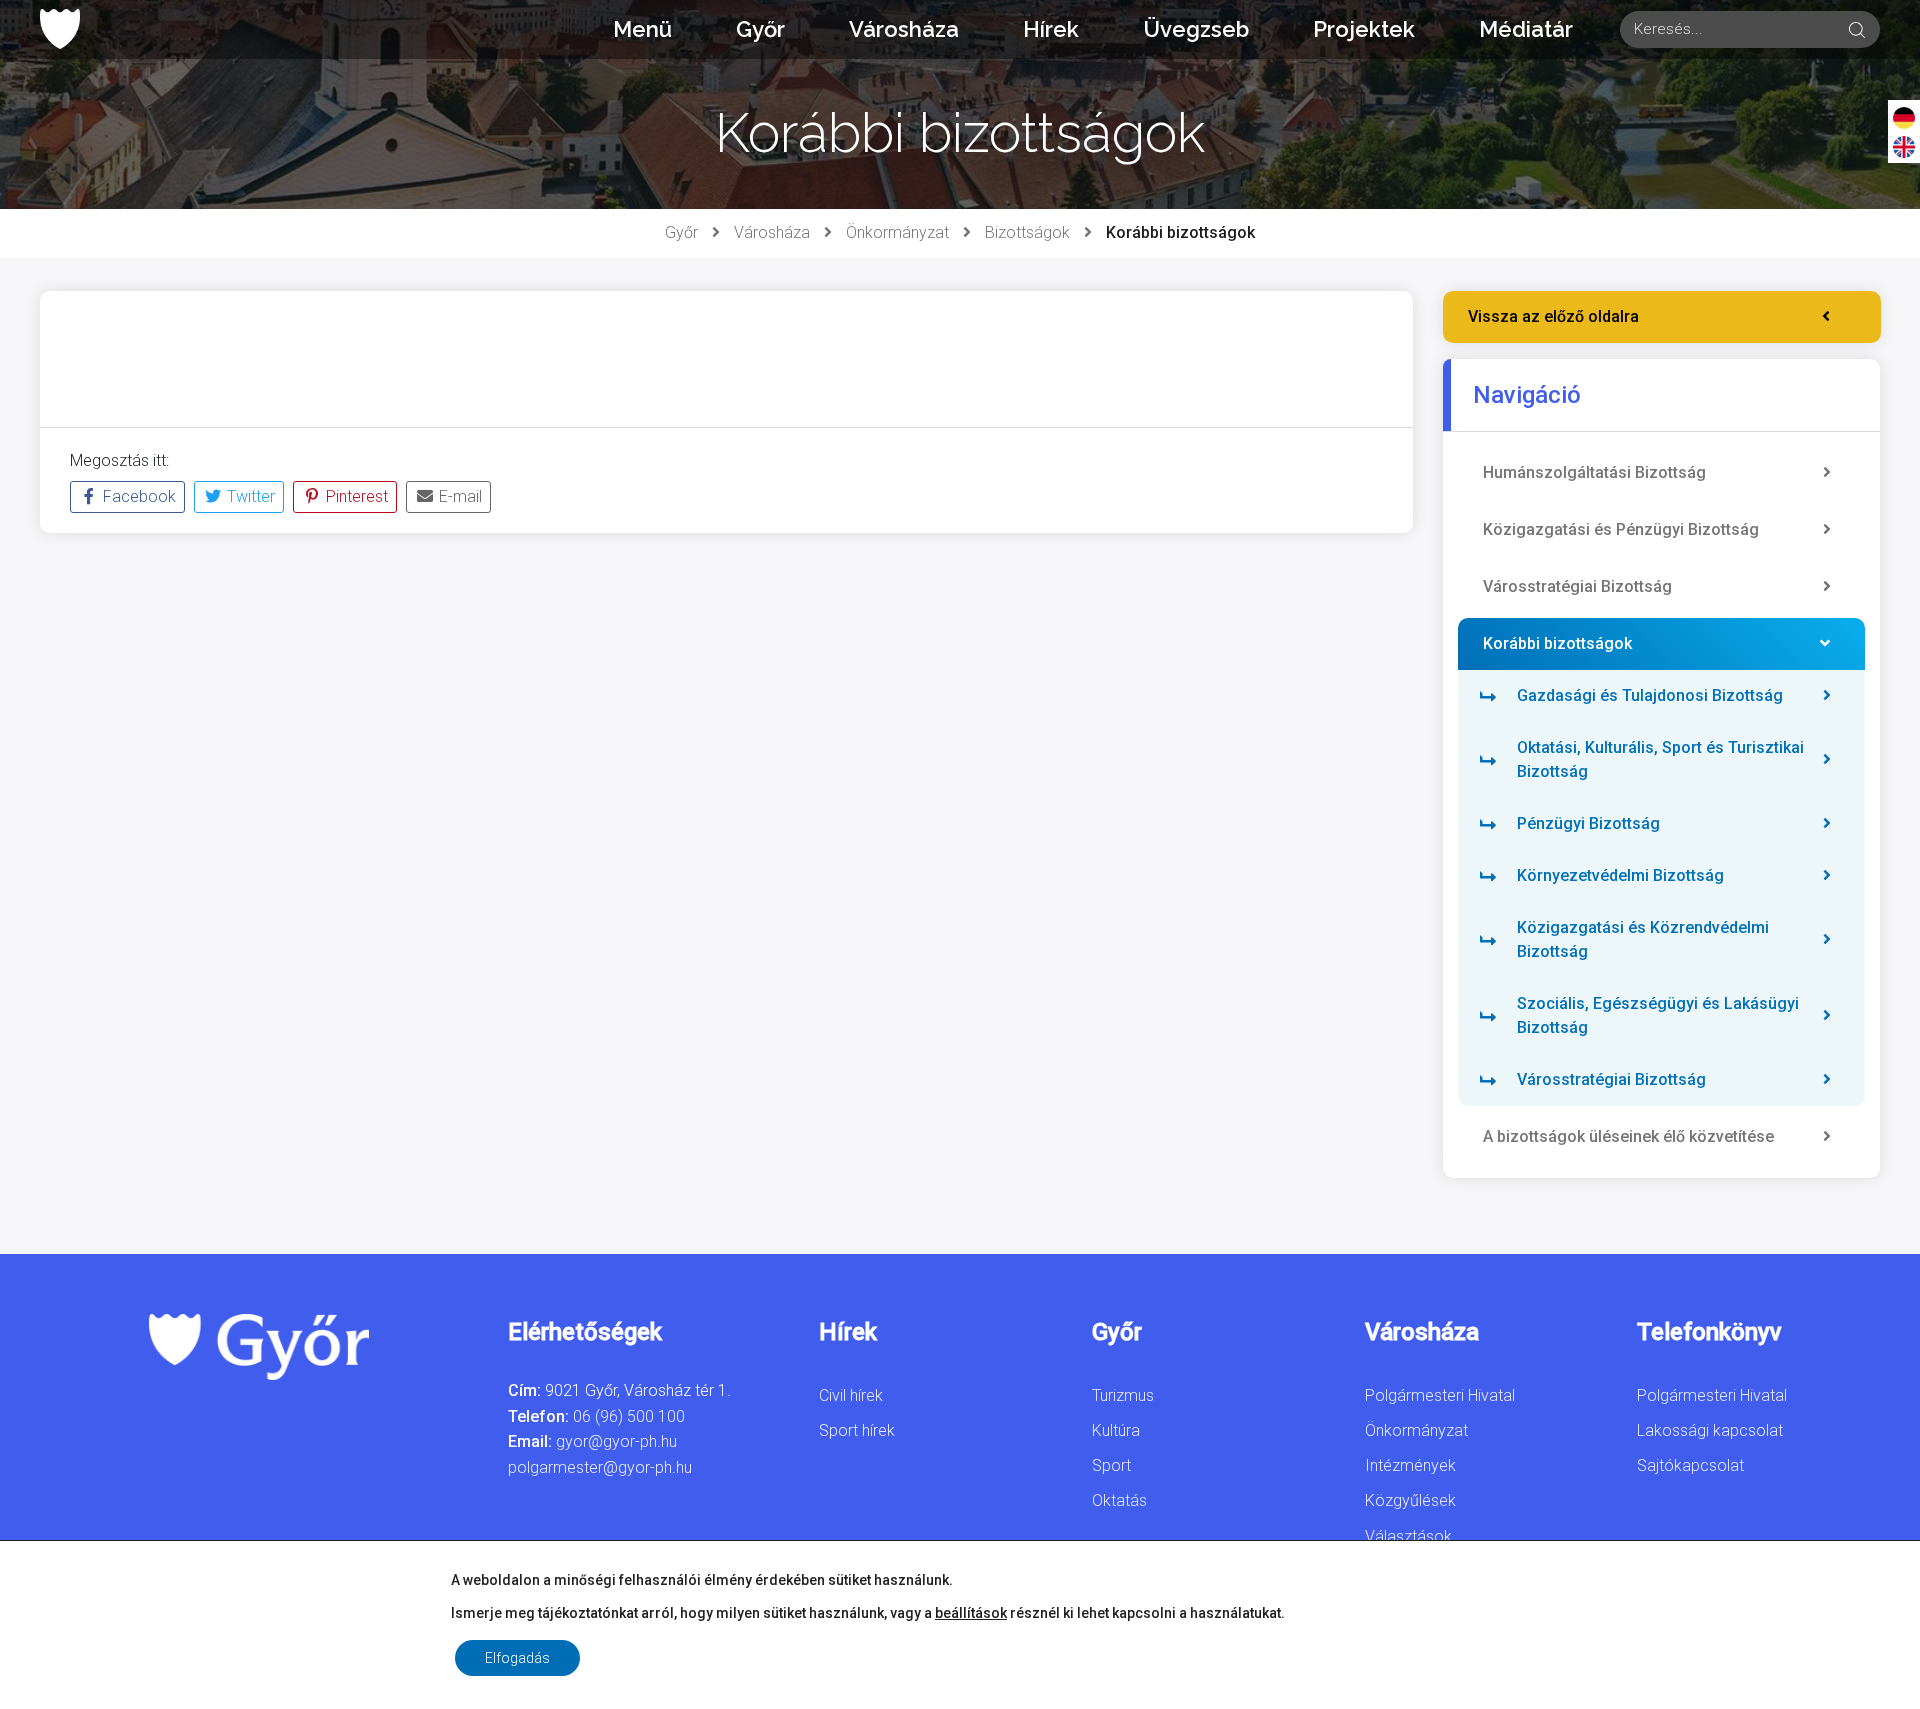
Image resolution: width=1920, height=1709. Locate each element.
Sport (1111, 1465)
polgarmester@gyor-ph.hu (600, 1467)
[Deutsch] (1904, 117)
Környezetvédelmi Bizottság (1620, 875)
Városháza (904, 29)
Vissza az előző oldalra (1553, 316)
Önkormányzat (897, 232)
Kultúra (1116, 1430)
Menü (642, 29)
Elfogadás (517, 1658)
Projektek (1364, 29)
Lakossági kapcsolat (1710, 1430)
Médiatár (1526, 29)
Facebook (137, 496)
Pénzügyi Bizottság (1588, 823)
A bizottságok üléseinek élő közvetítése (1628, 1136)
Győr (760, 29)
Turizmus (1123, 1395)
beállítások (971, 1613)
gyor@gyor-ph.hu (616, 1441)
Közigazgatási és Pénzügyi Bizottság (1621, 529)
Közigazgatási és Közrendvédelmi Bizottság (1643, 939)
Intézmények (1410, 1465)
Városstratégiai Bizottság (1577, 586)
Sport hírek (857, 1430)
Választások (1408, 1536)
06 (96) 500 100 (629, 1416)
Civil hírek (851, 1395)
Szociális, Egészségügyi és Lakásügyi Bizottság (1658, 1015)
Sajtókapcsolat (1690, 1465)
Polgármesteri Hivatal (1440, 1395)
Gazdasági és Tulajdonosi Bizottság (1650, 695)
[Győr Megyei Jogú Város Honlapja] (60, 29)
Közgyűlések (1410, 1500)
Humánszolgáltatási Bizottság (1594, 472)
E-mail (458, 496)
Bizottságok (1027, 232)
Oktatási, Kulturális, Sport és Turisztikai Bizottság (1660, 759)
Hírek (1051, 29)
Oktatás (1119, 1500)
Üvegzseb (1196, 29)
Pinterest (355, 496)
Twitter (249, 496)
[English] (1904, 146)
